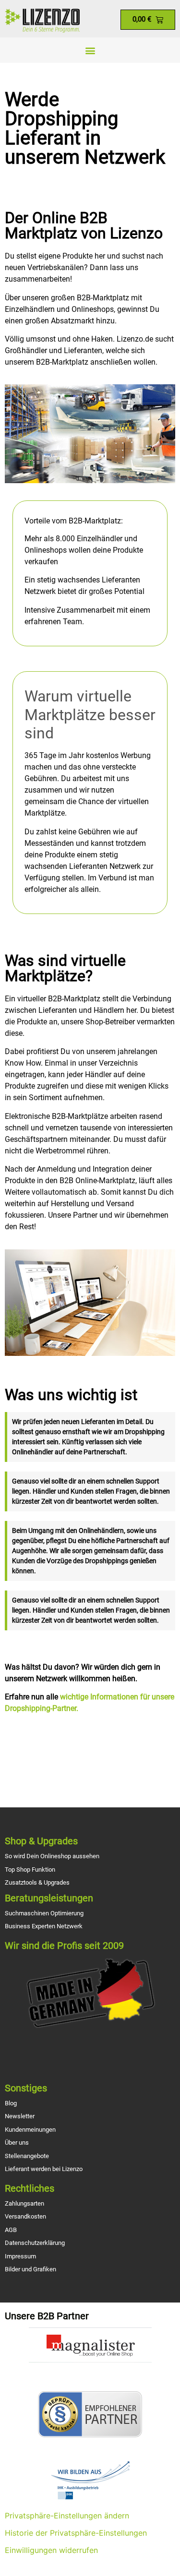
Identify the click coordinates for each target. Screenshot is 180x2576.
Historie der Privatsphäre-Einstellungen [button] (76, 2533)
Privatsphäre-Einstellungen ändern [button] (67, 2516)
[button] (90, 50)
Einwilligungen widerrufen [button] (51, 2550)
